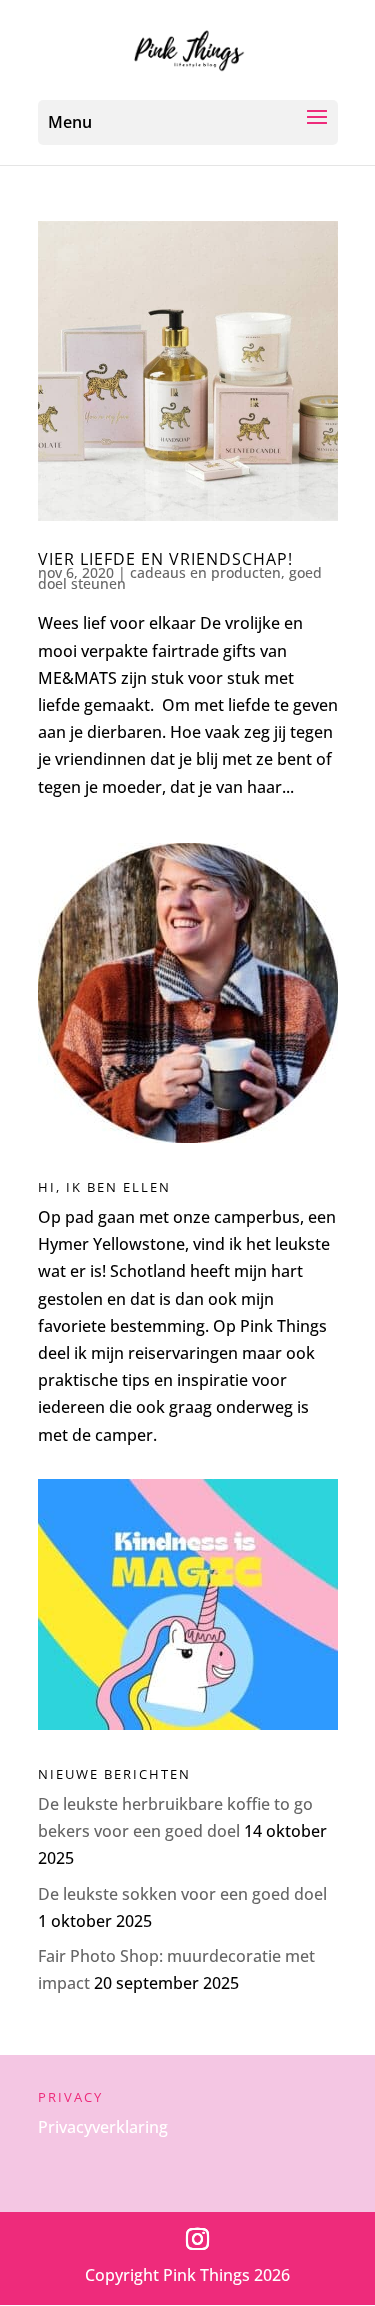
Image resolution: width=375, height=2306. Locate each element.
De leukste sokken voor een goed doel (182, 1894)
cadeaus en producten (205, 572)
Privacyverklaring (103, 2127)
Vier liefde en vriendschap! (165, 559)
